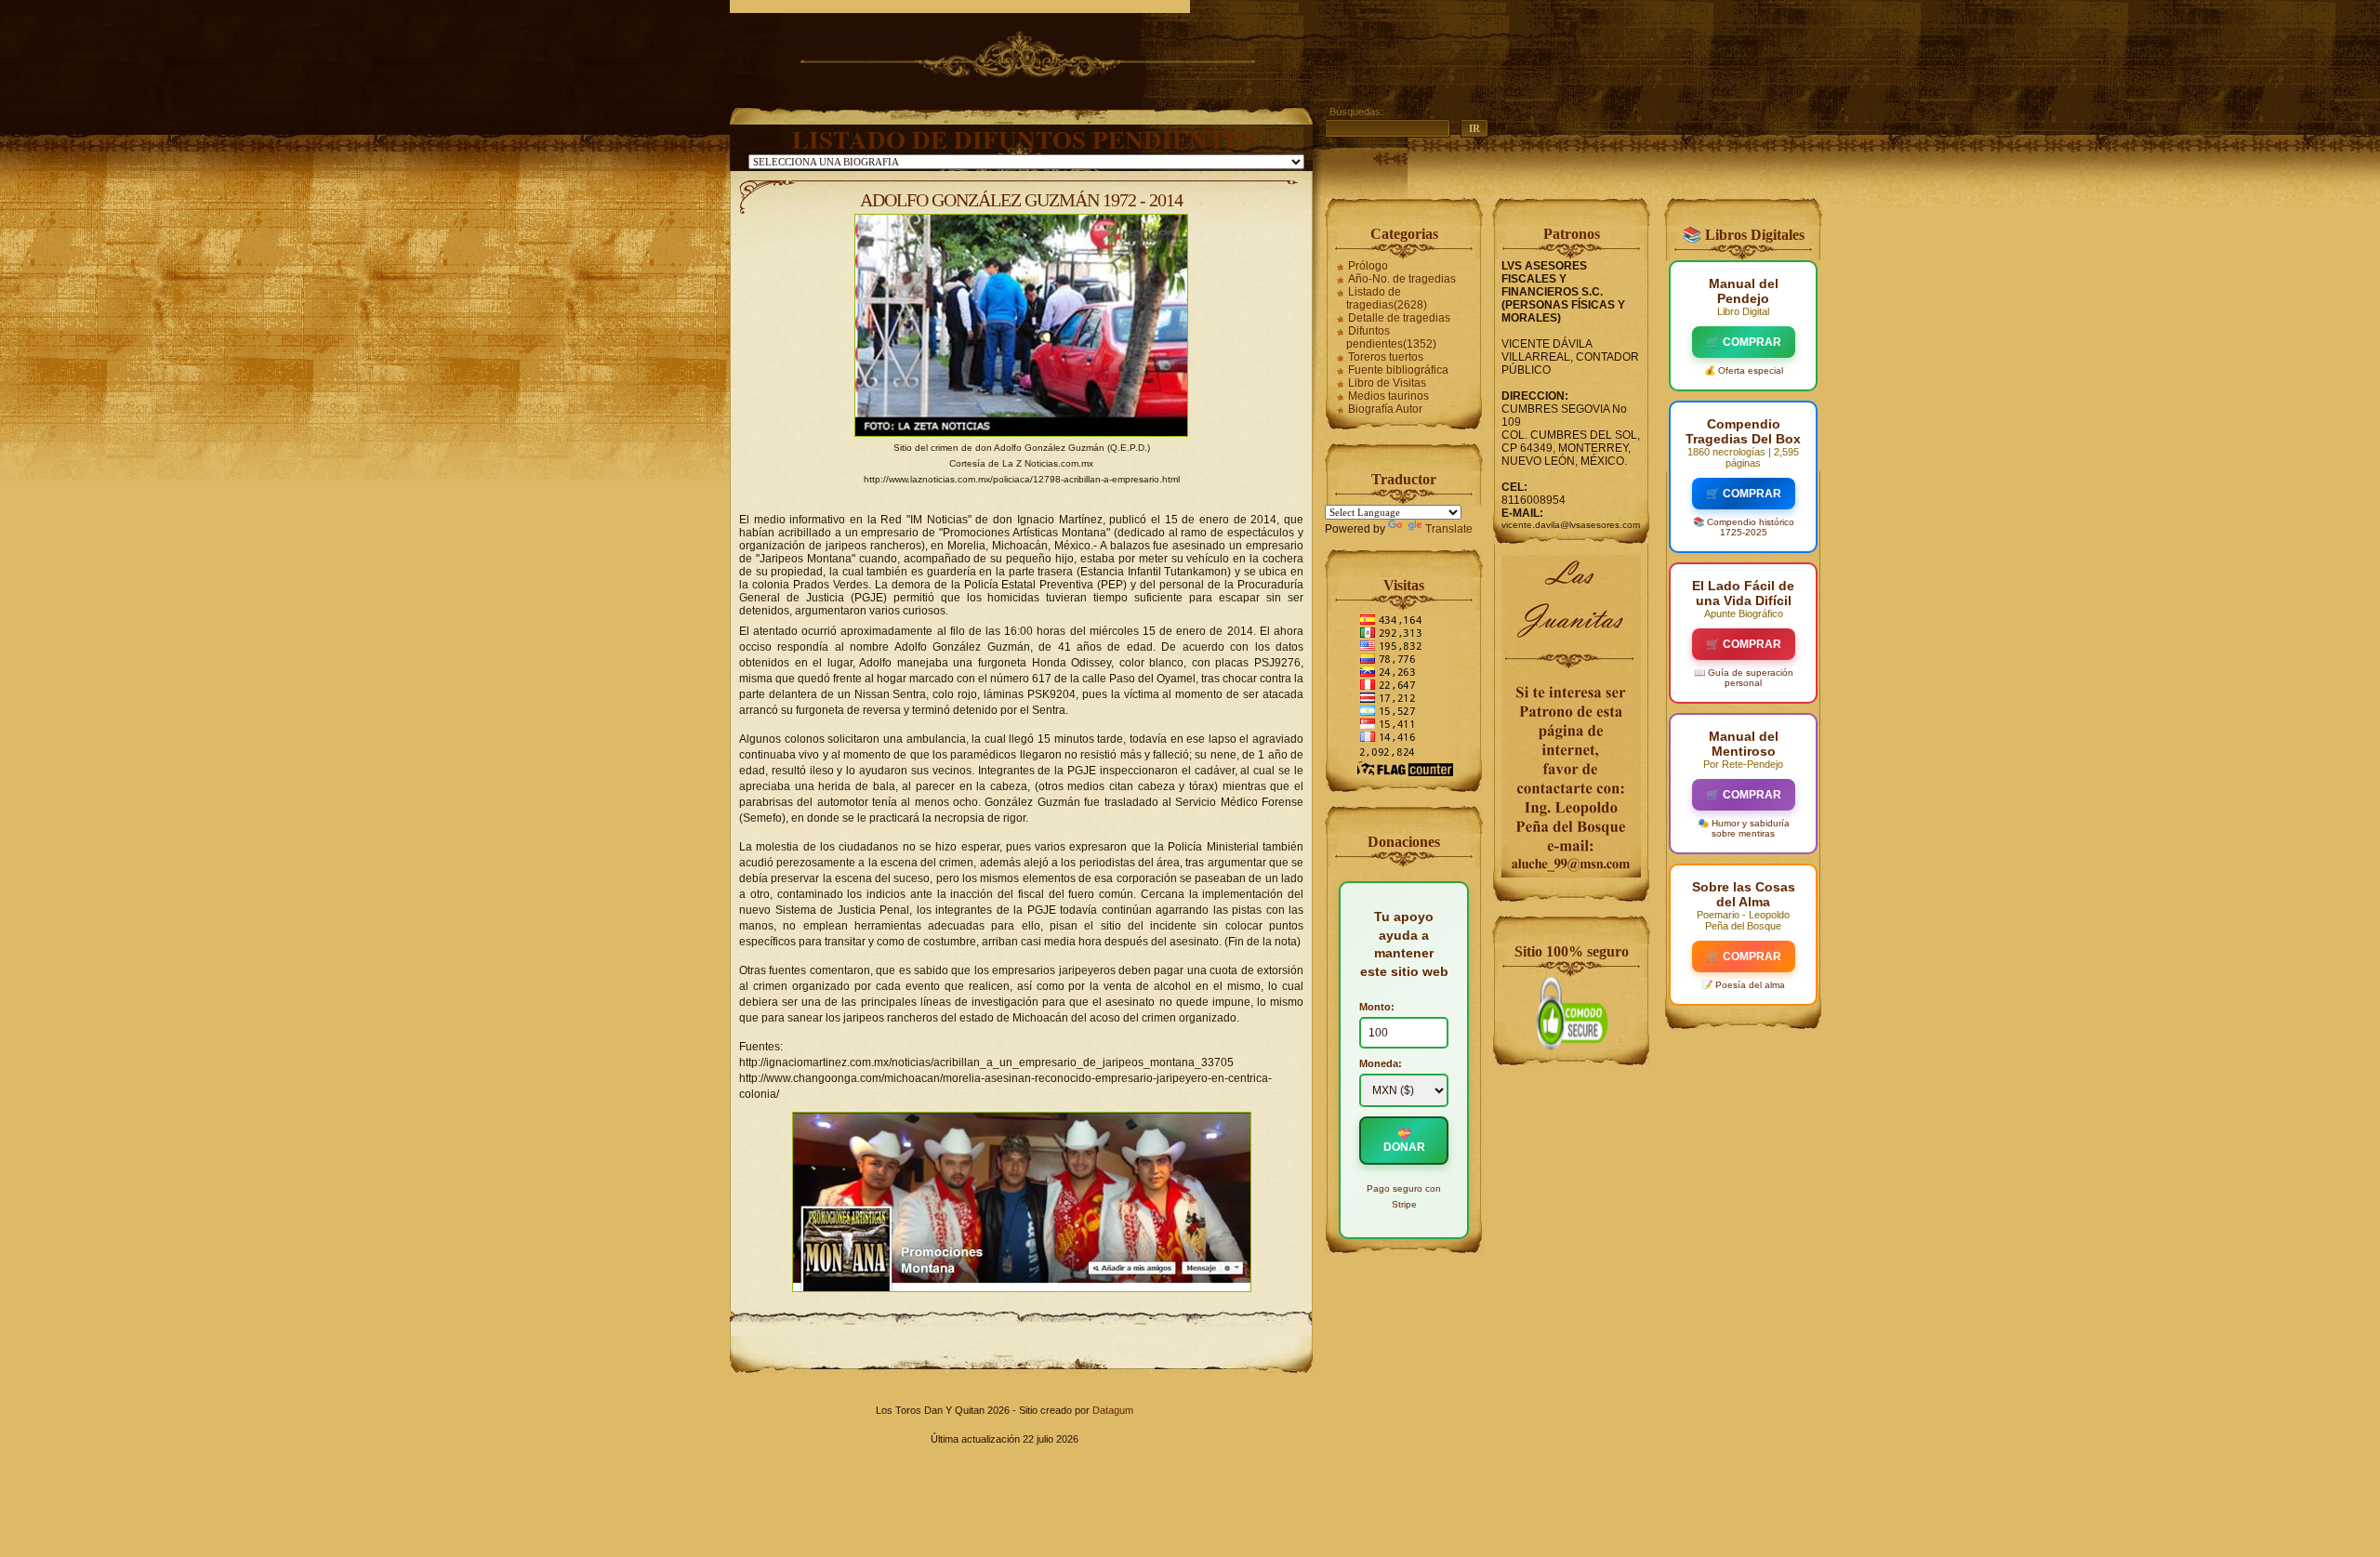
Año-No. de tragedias (1402, 279)
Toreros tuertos (1386, 357)
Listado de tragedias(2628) (1387, 298)
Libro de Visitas (1387, 383)
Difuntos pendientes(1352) (1391, 337)
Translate (1449, 529)
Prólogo (1368, 266)
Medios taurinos (1388, 396)
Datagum (1113, 1410)
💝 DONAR (1404, 1141)
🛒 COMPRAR (1744, 342)
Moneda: (1381, 1063)
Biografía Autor (1385, 409)
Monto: (1377, 1007)
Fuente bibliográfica (1398, 370)
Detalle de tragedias (1399, 318)
